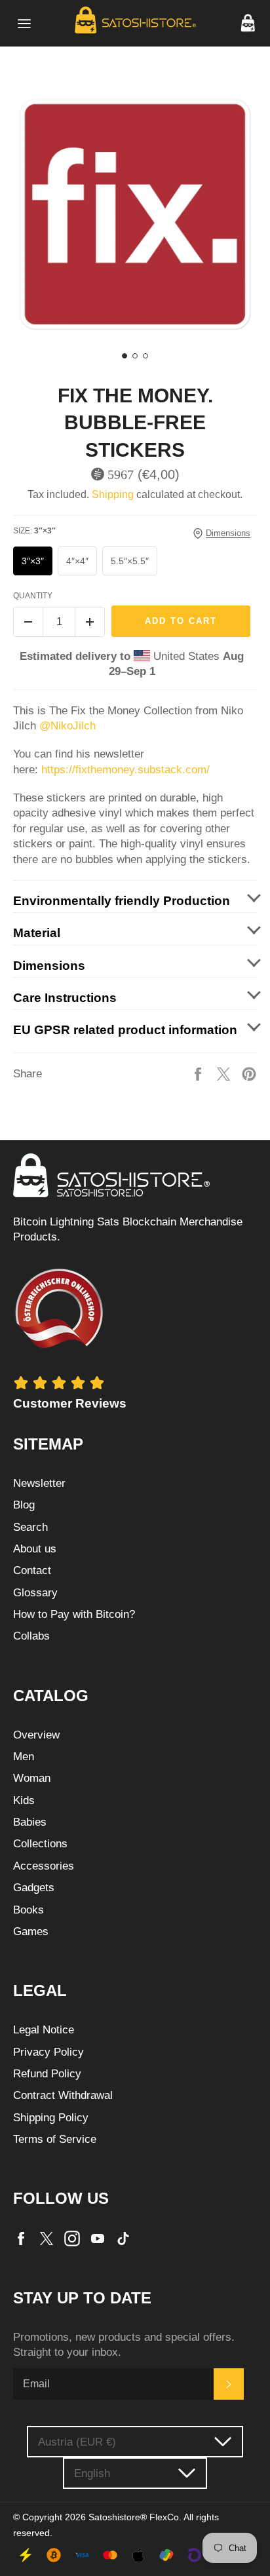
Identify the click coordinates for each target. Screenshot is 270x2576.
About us (35, 1549)
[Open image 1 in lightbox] (135, 214)
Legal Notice (44, 2030)
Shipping (113, 494)
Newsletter (39, 1483)
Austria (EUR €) (77, 2442)
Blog (24, 1505)
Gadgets (34, 1888)
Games (31, 1932)
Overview (36, 1735)
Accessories (44, 1866)
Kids (24, 1800)
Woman (32, 1778)
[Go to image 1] (125, 356)
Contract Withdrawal (63, 2095)
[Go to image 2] (135, 356)
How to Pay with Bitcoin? (74, 1614)
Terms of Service (55, 2139)
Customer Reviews (70, 1403)
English (92, 2473)
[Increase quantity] (90, 622)
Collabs (31, 1636)
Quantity (33, 596)
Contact (32, 1570)
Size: (34, 531)
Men (24, 1757)
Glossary (35, 1593)
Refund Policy (47, 2074)
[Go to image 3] (145, 356)
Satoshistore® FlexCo (134, 2517)
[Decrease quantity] (28, 622)
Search (30, 1527)
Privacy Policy (48, 2052)
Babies (30, 1822)
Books (29, 1910)
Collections (40, 1844)
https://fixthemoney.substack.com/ (127, 770)
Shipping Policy (51, 2118)
